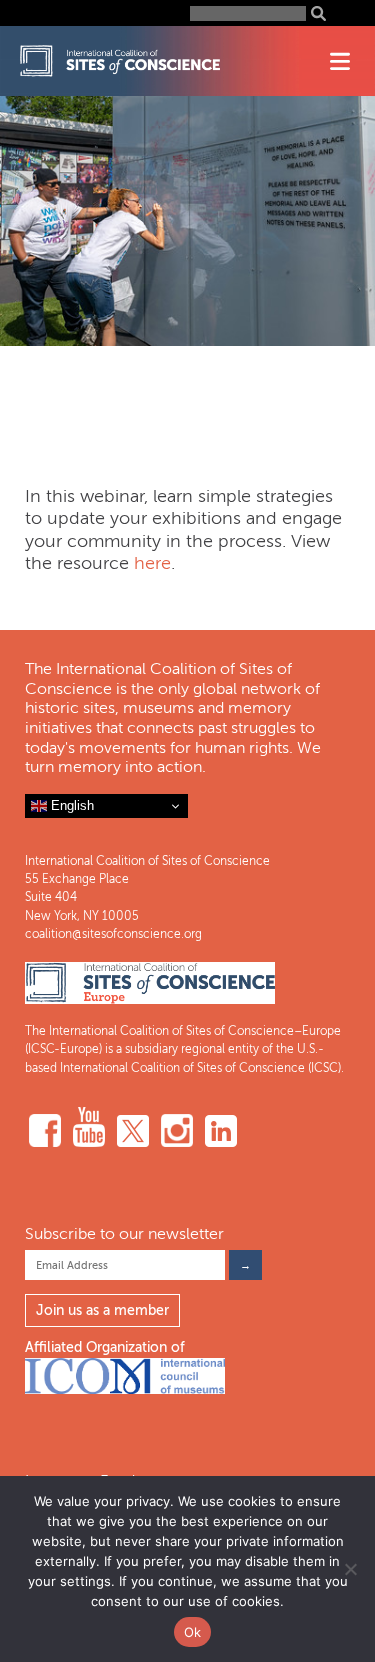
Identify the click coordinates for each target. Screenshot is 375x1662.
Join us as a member (102, 1310)
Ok (193, 1632)
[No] (350, 1569)
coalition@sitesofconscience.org (113, 934)
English (70, 805)
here (152, 563)
